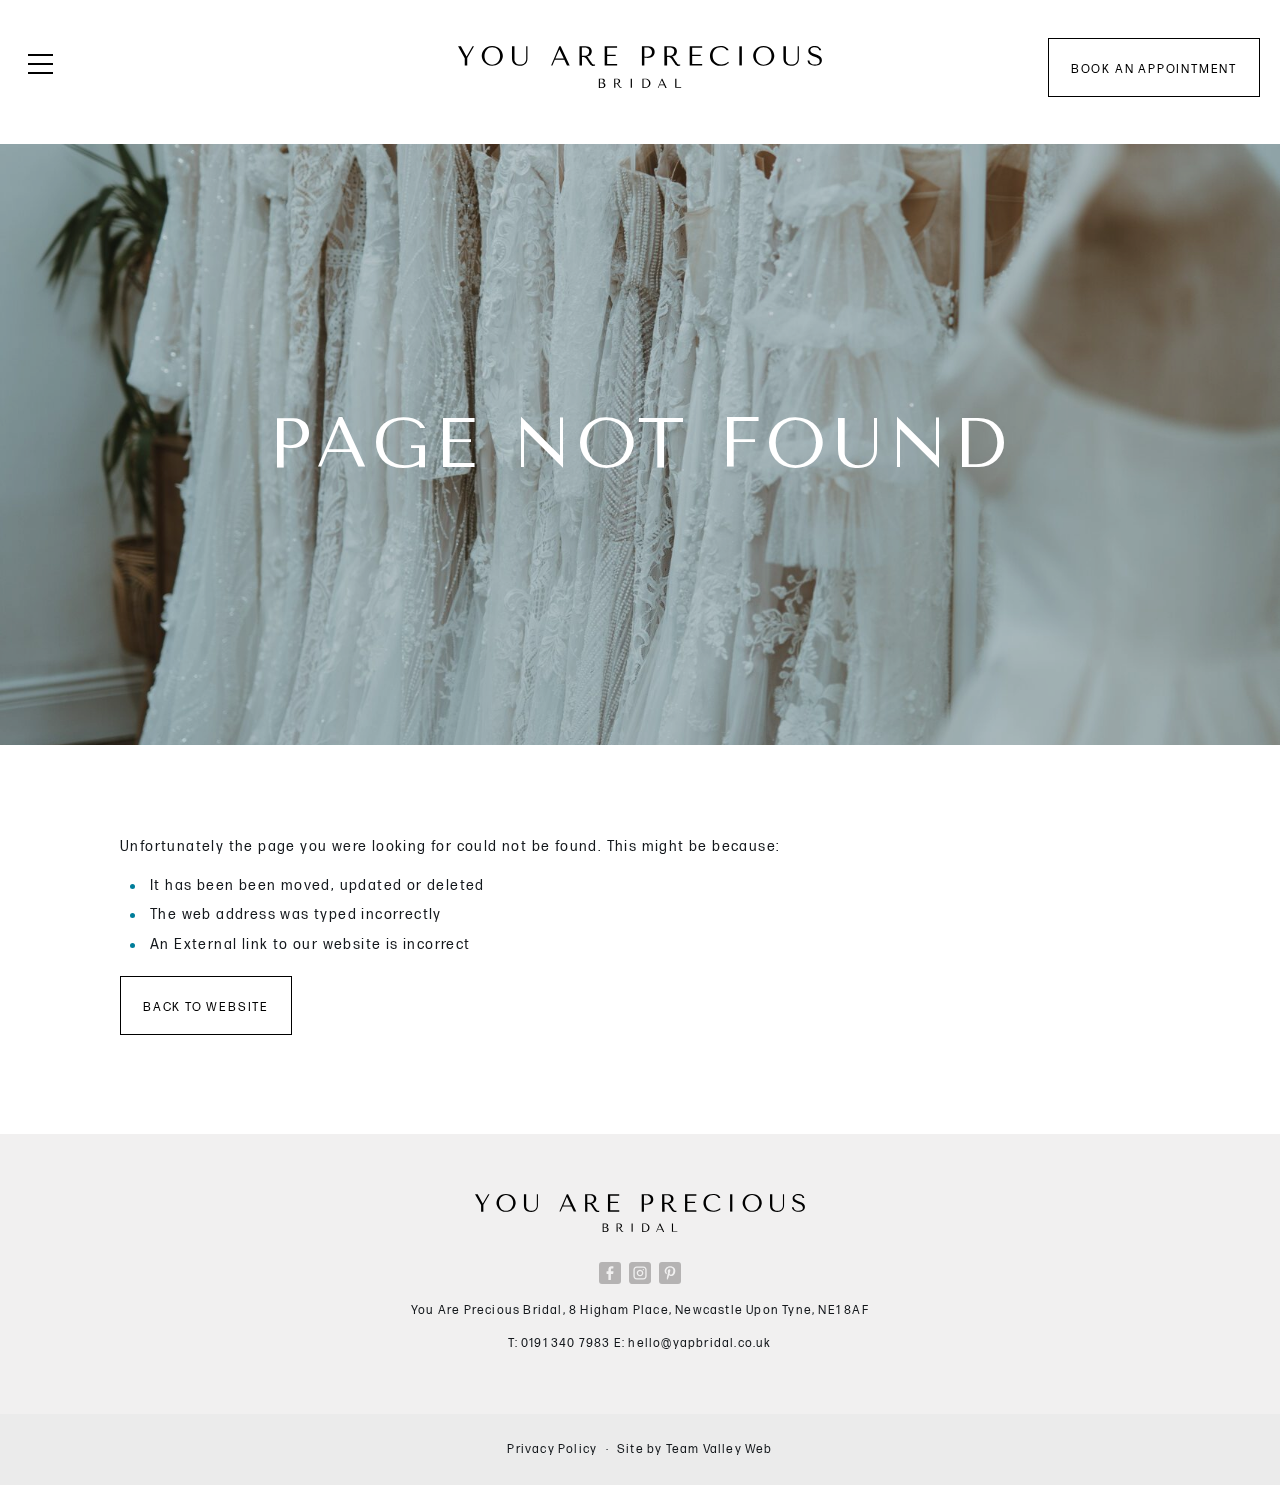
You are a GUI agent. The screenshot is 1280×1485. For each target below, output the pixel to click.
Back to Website (206, 1007)
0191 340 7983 (566, 1343)
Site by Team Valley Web (695, 1449)
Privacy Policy (552, 1449)
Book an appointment (1154, 69)
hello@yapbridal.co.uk (699, 1343)
